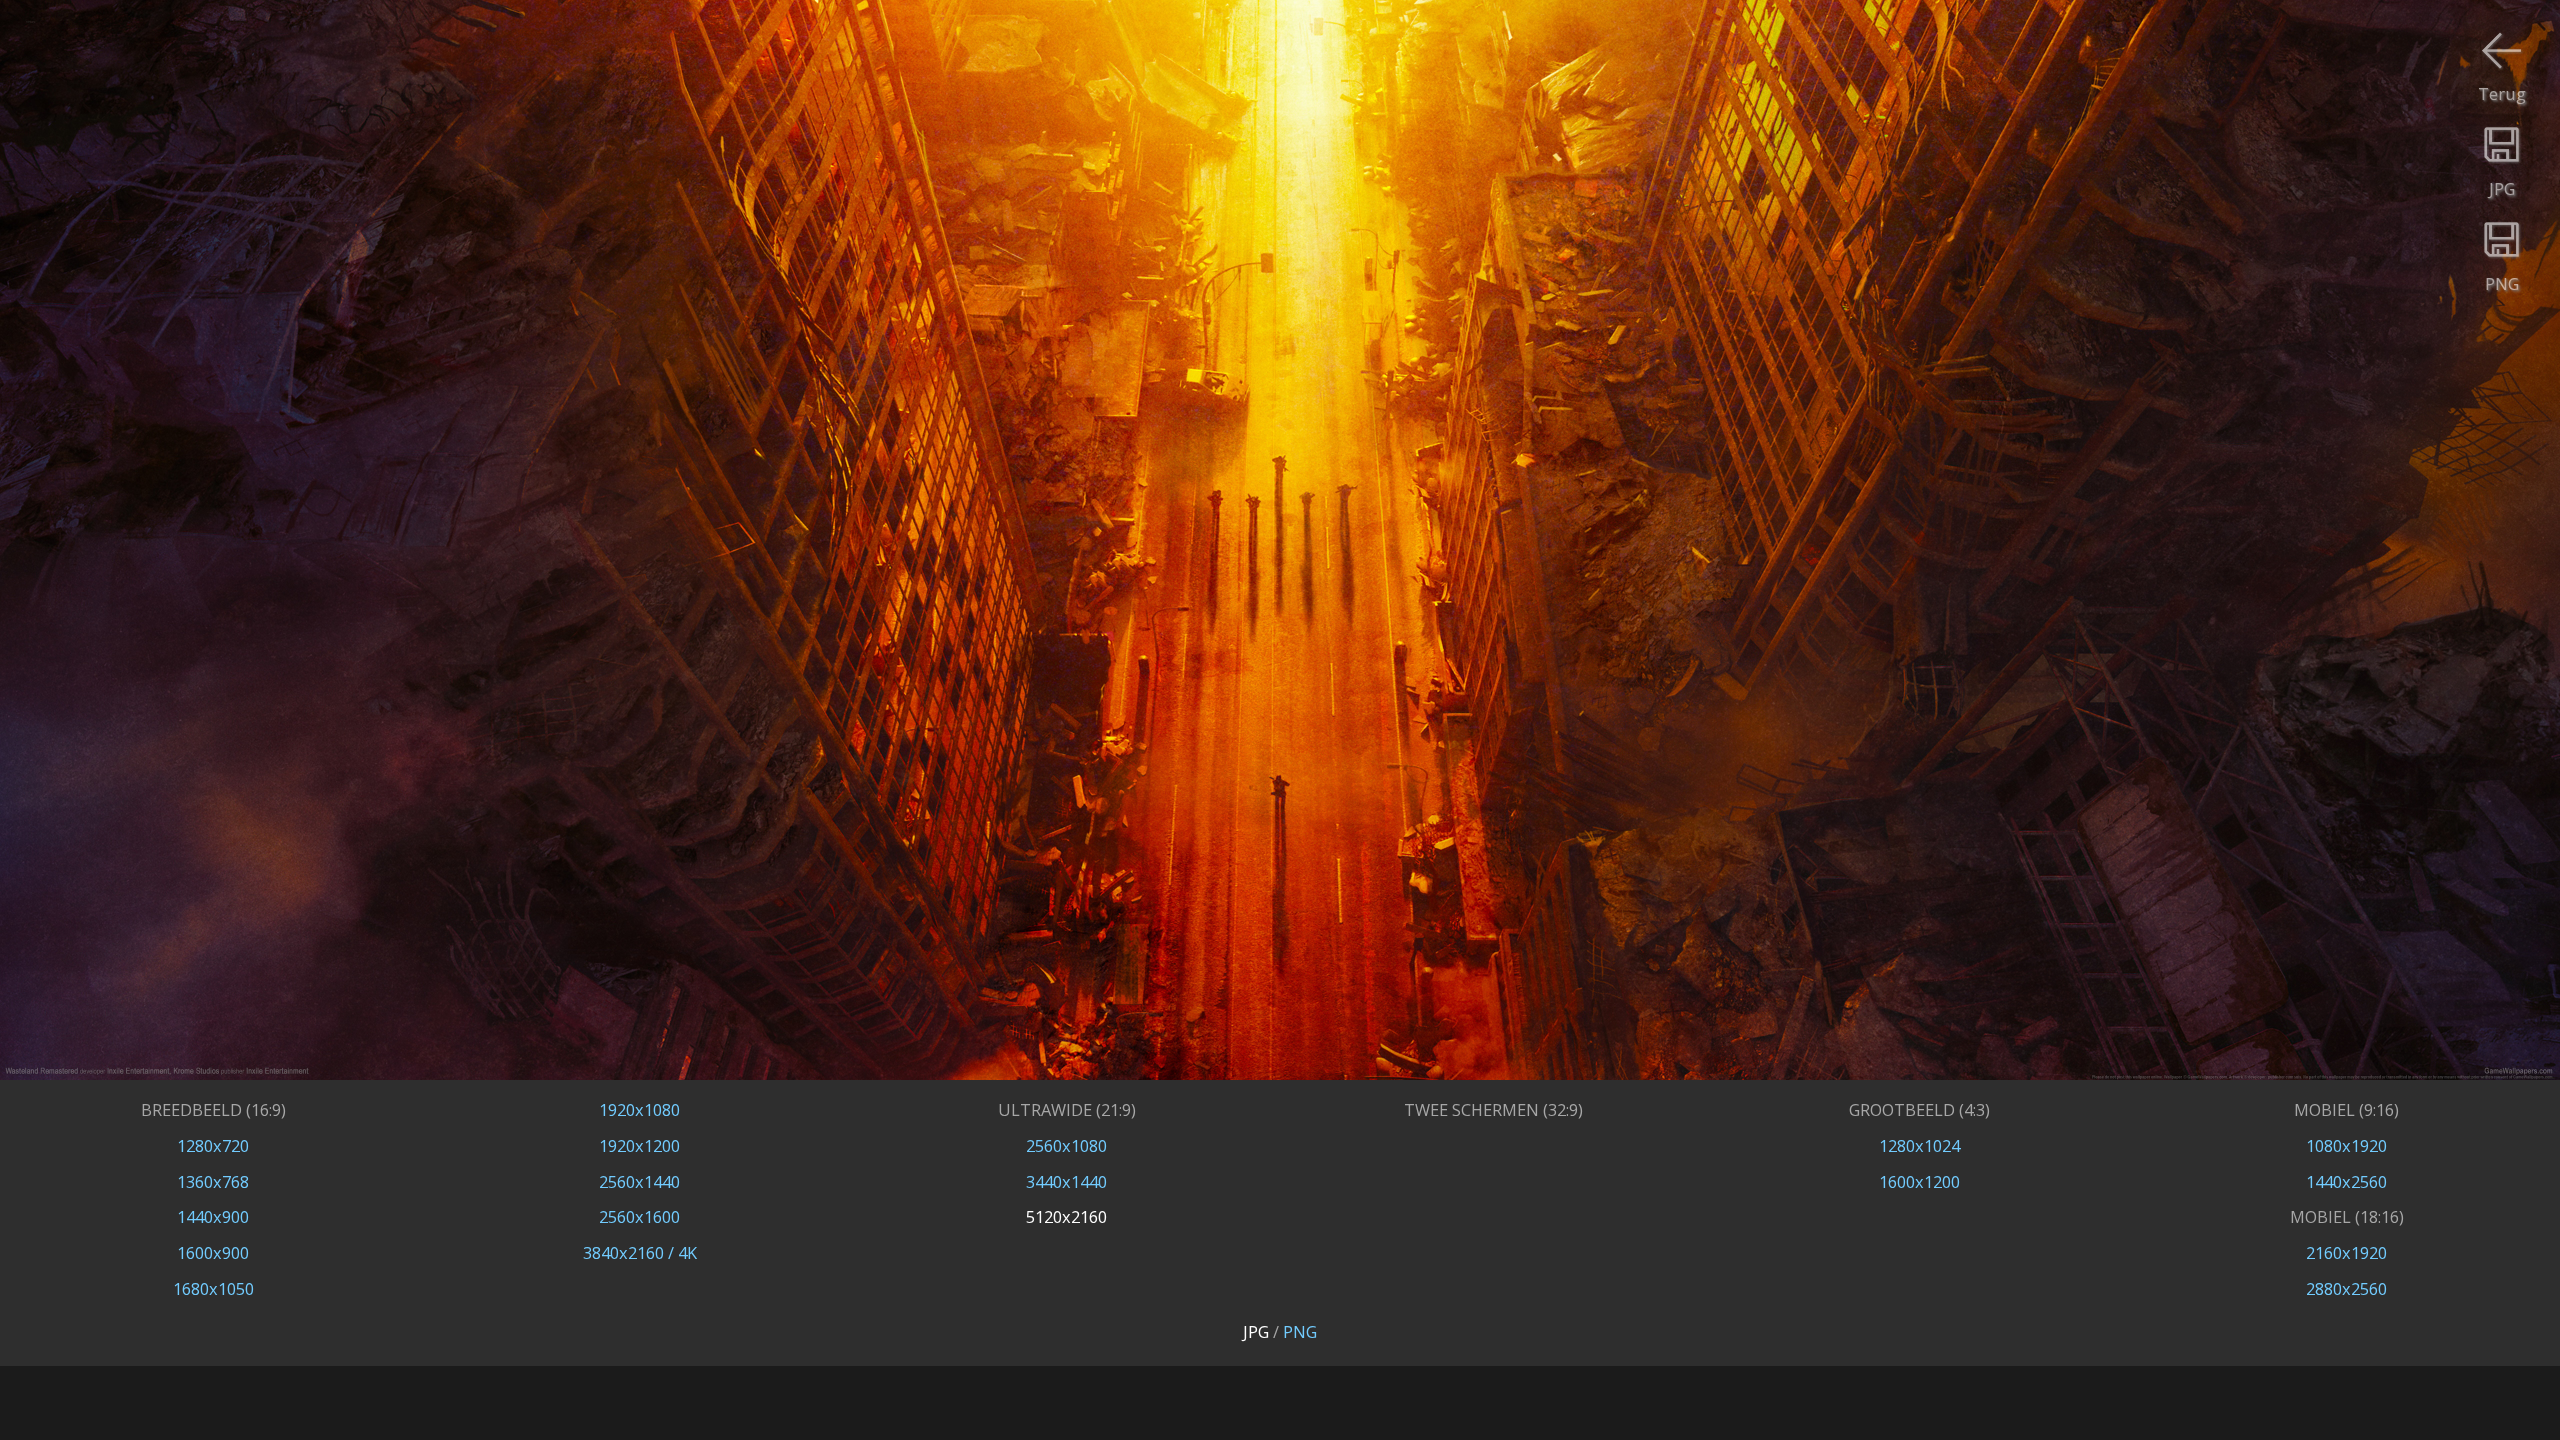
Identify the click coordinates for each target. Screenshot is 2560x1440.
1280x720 (213, 1145)
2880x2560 (2346, 1288)
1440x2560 (2346, 1181)
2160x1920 (2346, 1252)
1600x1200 (1919, 1181)
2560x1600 (639, 1216)
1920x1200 (639, 1145)
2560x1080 (1066, 1145)
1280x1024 (1919, 1145)
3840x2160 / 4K (640, 1252)
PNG (1300, 1331)
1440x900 (213, 1216)
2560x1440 (639, 1181)
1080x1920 (2346, 1145)
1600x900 (213, 1252)
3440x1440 (1066, 1181)
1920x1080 (639, 1109)
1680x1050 (213, 1288)
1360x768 (213, 1181)
